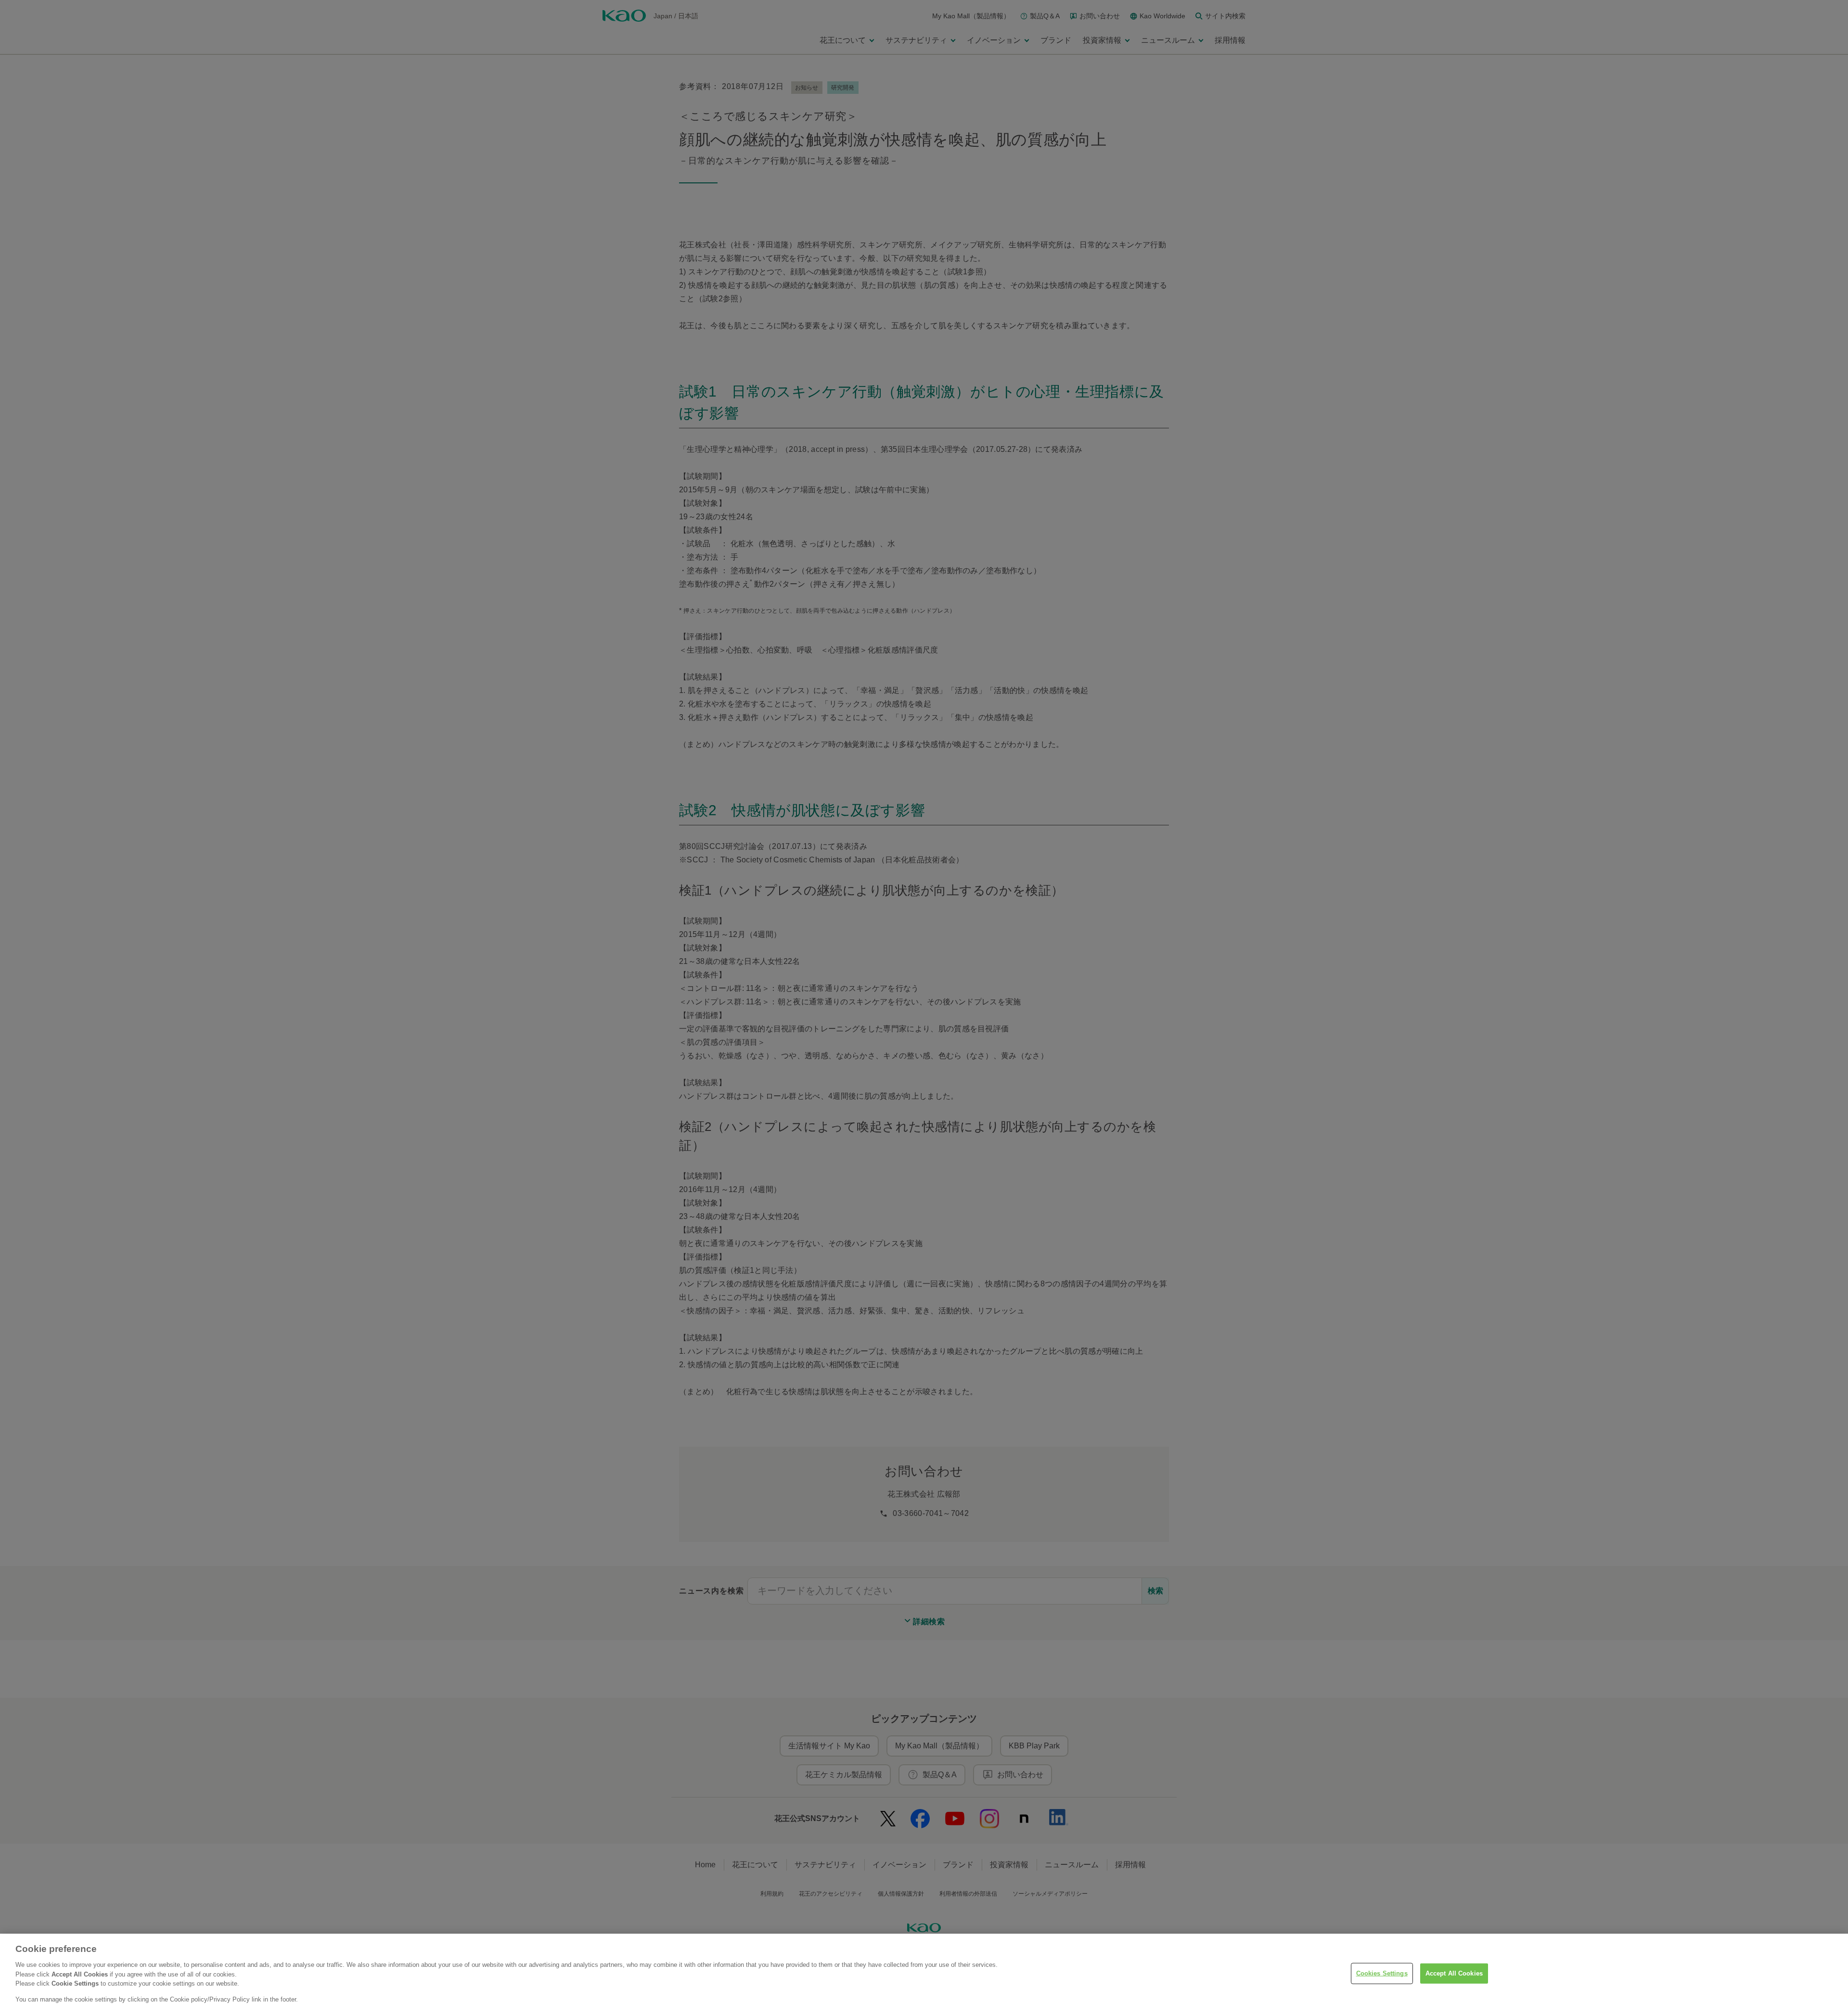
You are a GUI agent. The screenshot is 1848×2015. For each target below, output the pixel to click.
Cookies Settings (1382, 1973)
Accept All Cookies (1454, 1973)
